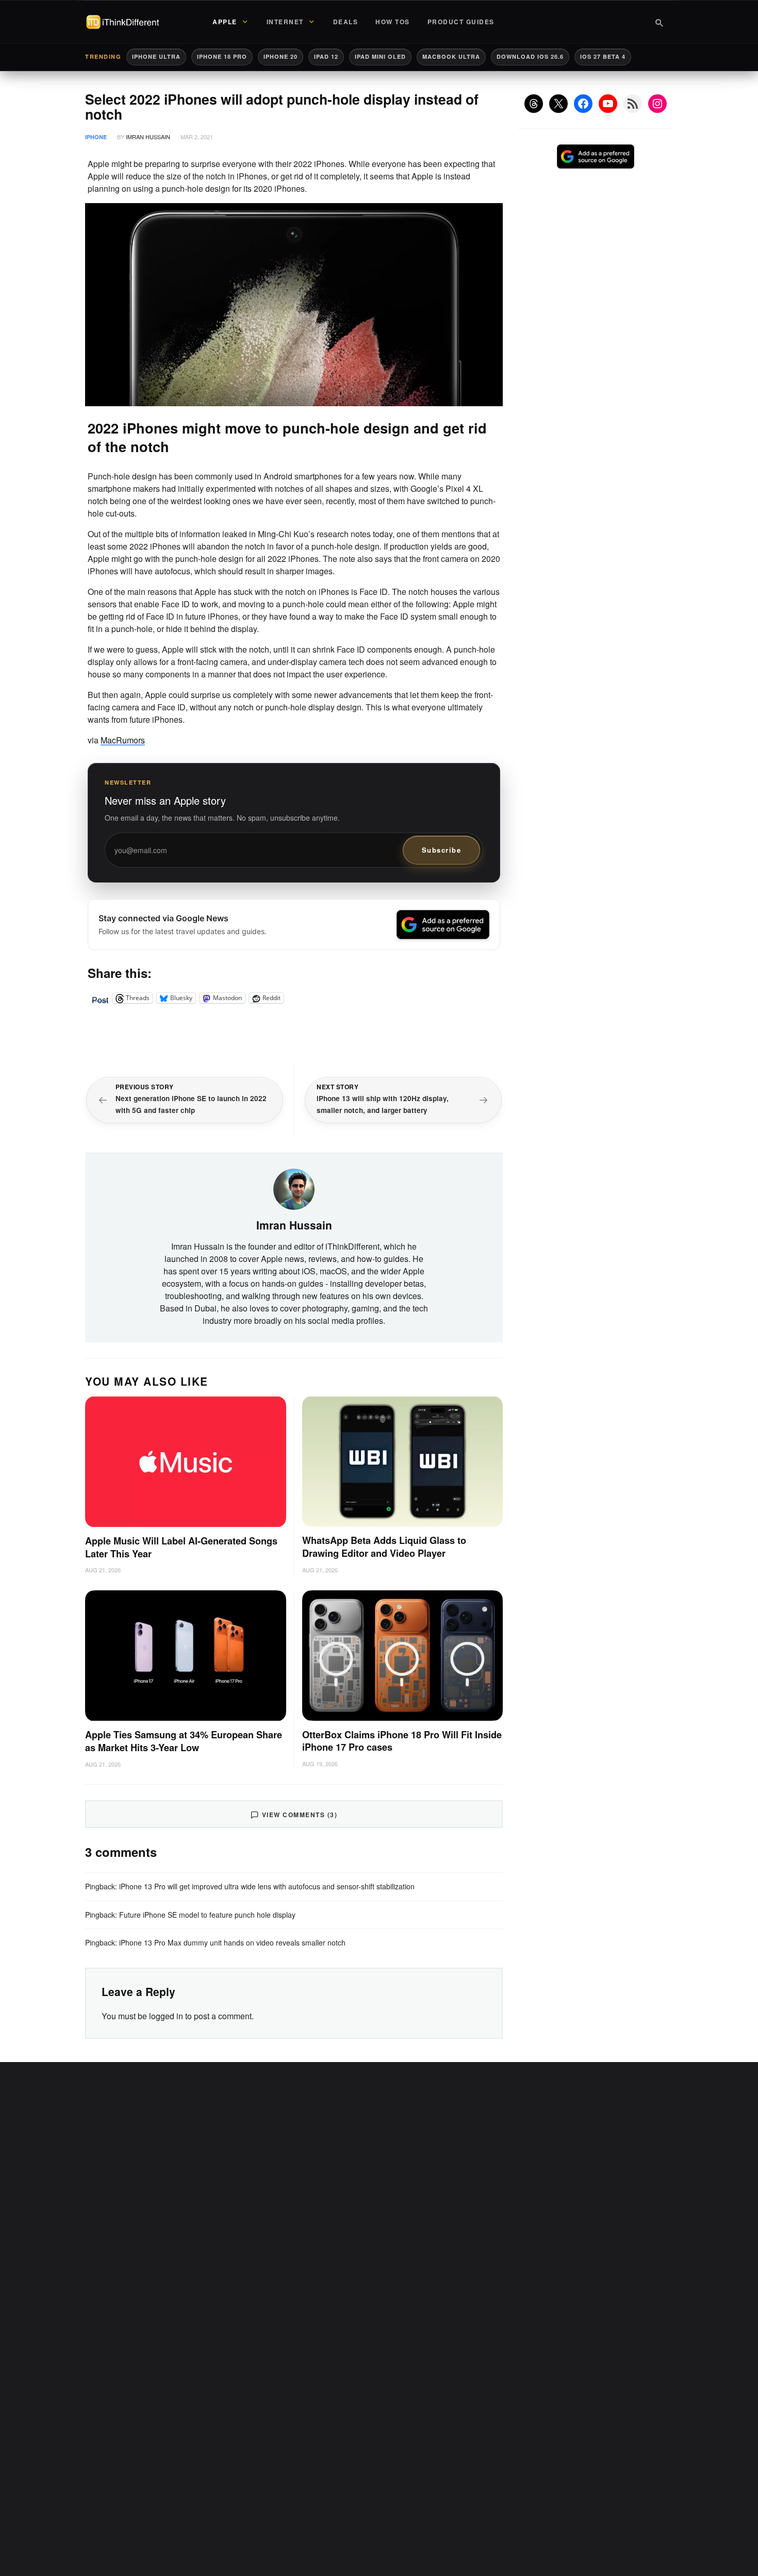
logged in (166, 2016)
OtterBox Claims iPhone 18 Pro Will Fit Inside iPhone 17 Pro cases (402, 1741)
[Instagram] (657, 104)
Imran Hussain (148, 137)
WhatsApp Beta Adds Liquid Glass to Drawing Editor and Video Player (384, 1547)
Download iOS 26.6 (530, 56)
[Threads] (534, 104)
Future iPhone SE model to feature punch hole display (207, 1915)
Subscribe (442, 850)
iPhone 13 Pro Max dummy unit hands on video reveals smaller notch (232, 1942)
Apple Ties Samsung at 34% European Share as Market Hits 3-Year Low (184, 1741)
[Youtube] (608, 104)
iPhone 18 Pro (222, 56)
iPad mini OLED (380, 56)
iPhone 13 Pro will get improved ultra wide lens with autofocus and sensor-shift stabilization (267, 1886)
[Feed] (633, 104)
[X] (558, 104)
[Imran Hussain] (294, 1188)
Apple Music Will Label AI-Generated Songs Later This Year (181, 1547)
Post (100, 998)
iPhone (96, 137)
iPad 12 (326, 56)
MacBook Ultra (451, 56)
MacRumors (123, 740)
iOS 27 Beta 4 (603, 56)
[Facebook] (583, 104)
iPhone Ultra (156, 56)
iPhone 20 (281, 56)
